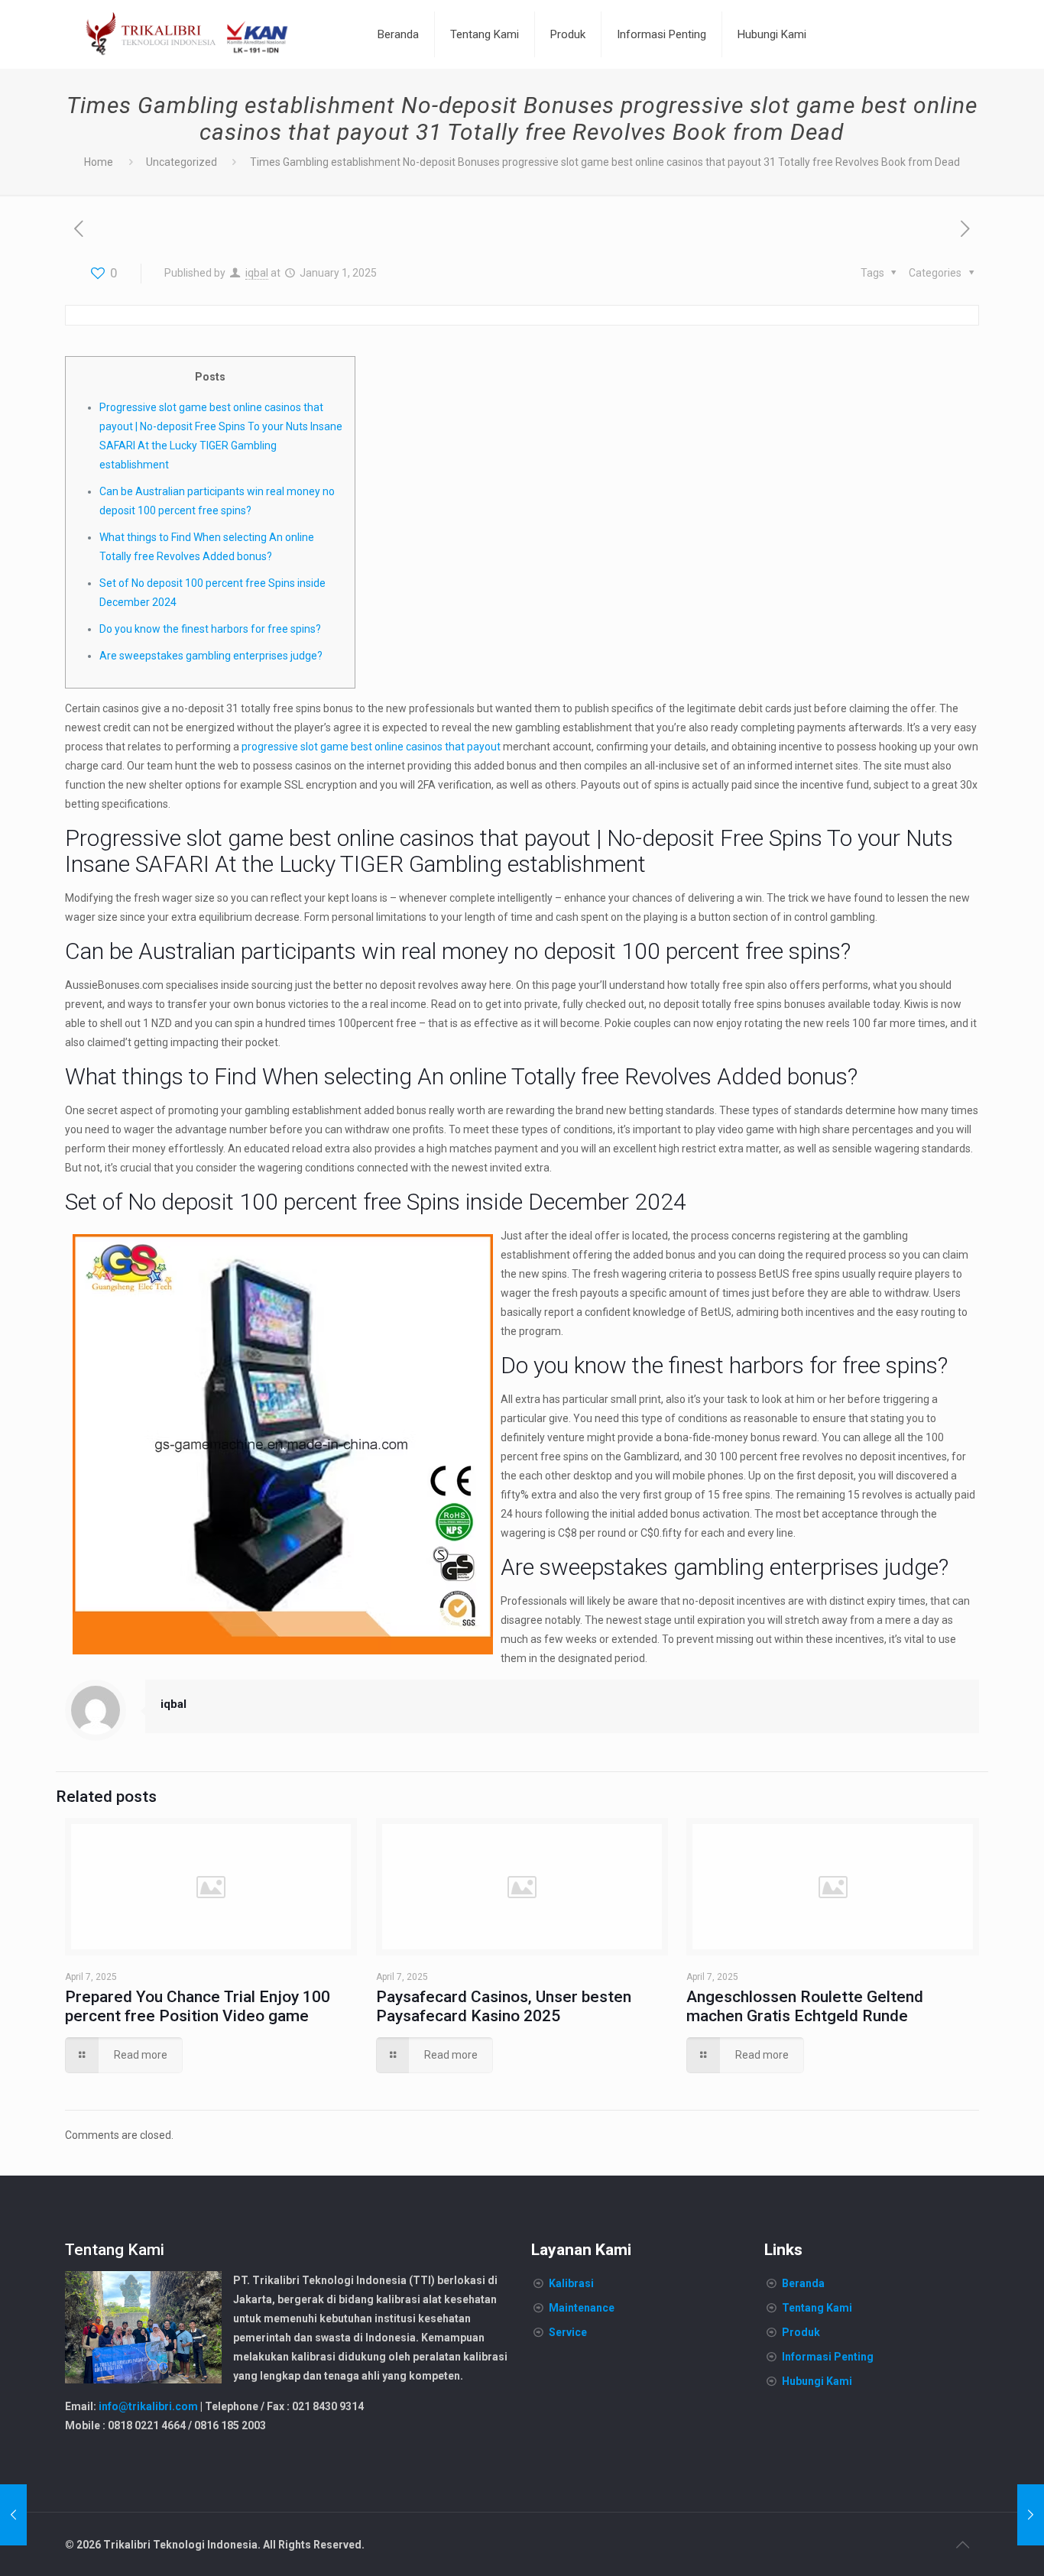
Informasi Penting (828, 2357)
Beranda (803, 2283)
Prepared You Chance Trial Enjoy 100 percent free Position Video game (198, 2006)
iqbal (257, 273)
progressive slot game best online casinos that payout (371, 747)
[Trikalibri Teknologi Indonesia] (187, 34)
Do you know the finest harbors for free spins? (210, 629)
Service (568, 2332)
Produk (801, 2332)
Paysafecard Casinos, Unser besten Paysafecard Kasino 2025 (504, 2006)
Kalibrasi (571, 2283)
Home (99, 162)
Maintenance (582, 2308)
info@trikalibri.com (148, 2406)
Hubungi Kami (817, 2381)
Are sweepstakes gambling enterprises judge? (211, 656)
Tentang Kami (817, 2308)
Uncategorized (182, 162)
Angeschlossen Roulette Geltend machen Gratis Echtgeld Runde (805, 2006)
